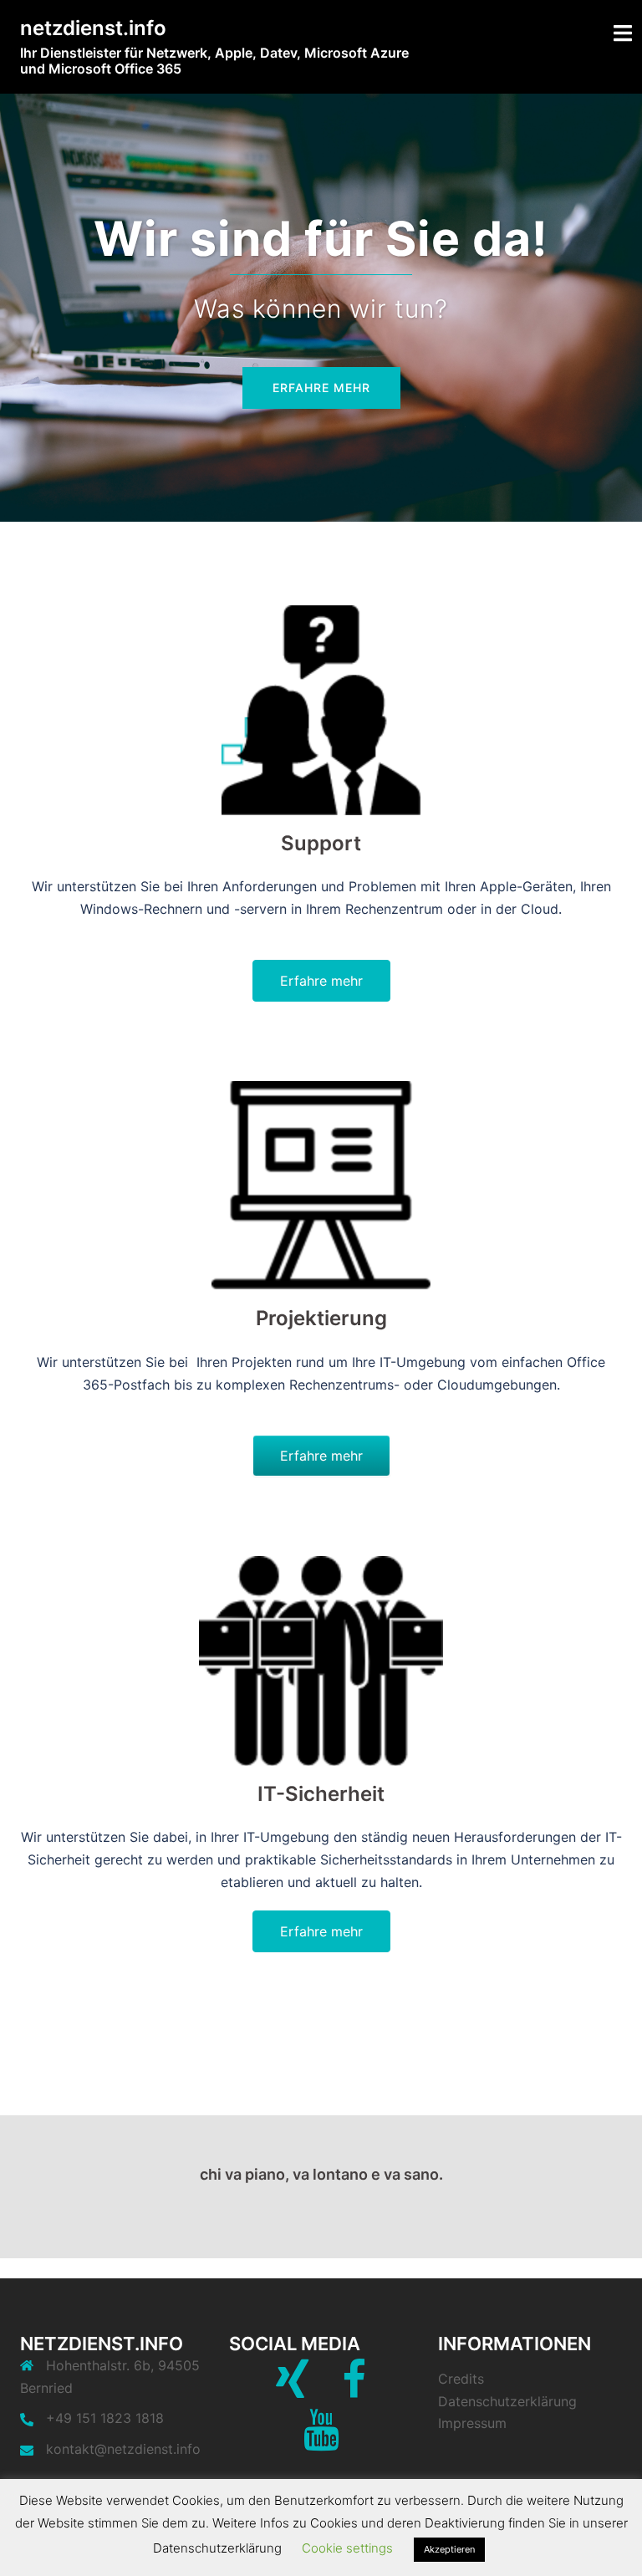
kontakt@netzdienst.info (123, 2449)
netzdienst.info (93, 28)
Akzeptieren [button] (449, 2549)
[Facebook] (354, 2390)
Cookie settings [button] (347, 2548)
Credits (461, 2379)
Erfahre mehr (321, 388)
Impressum (472, 2423)
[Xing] (292, 2390)
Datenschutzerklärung (507, 2401)
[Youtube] (321, 2440)
